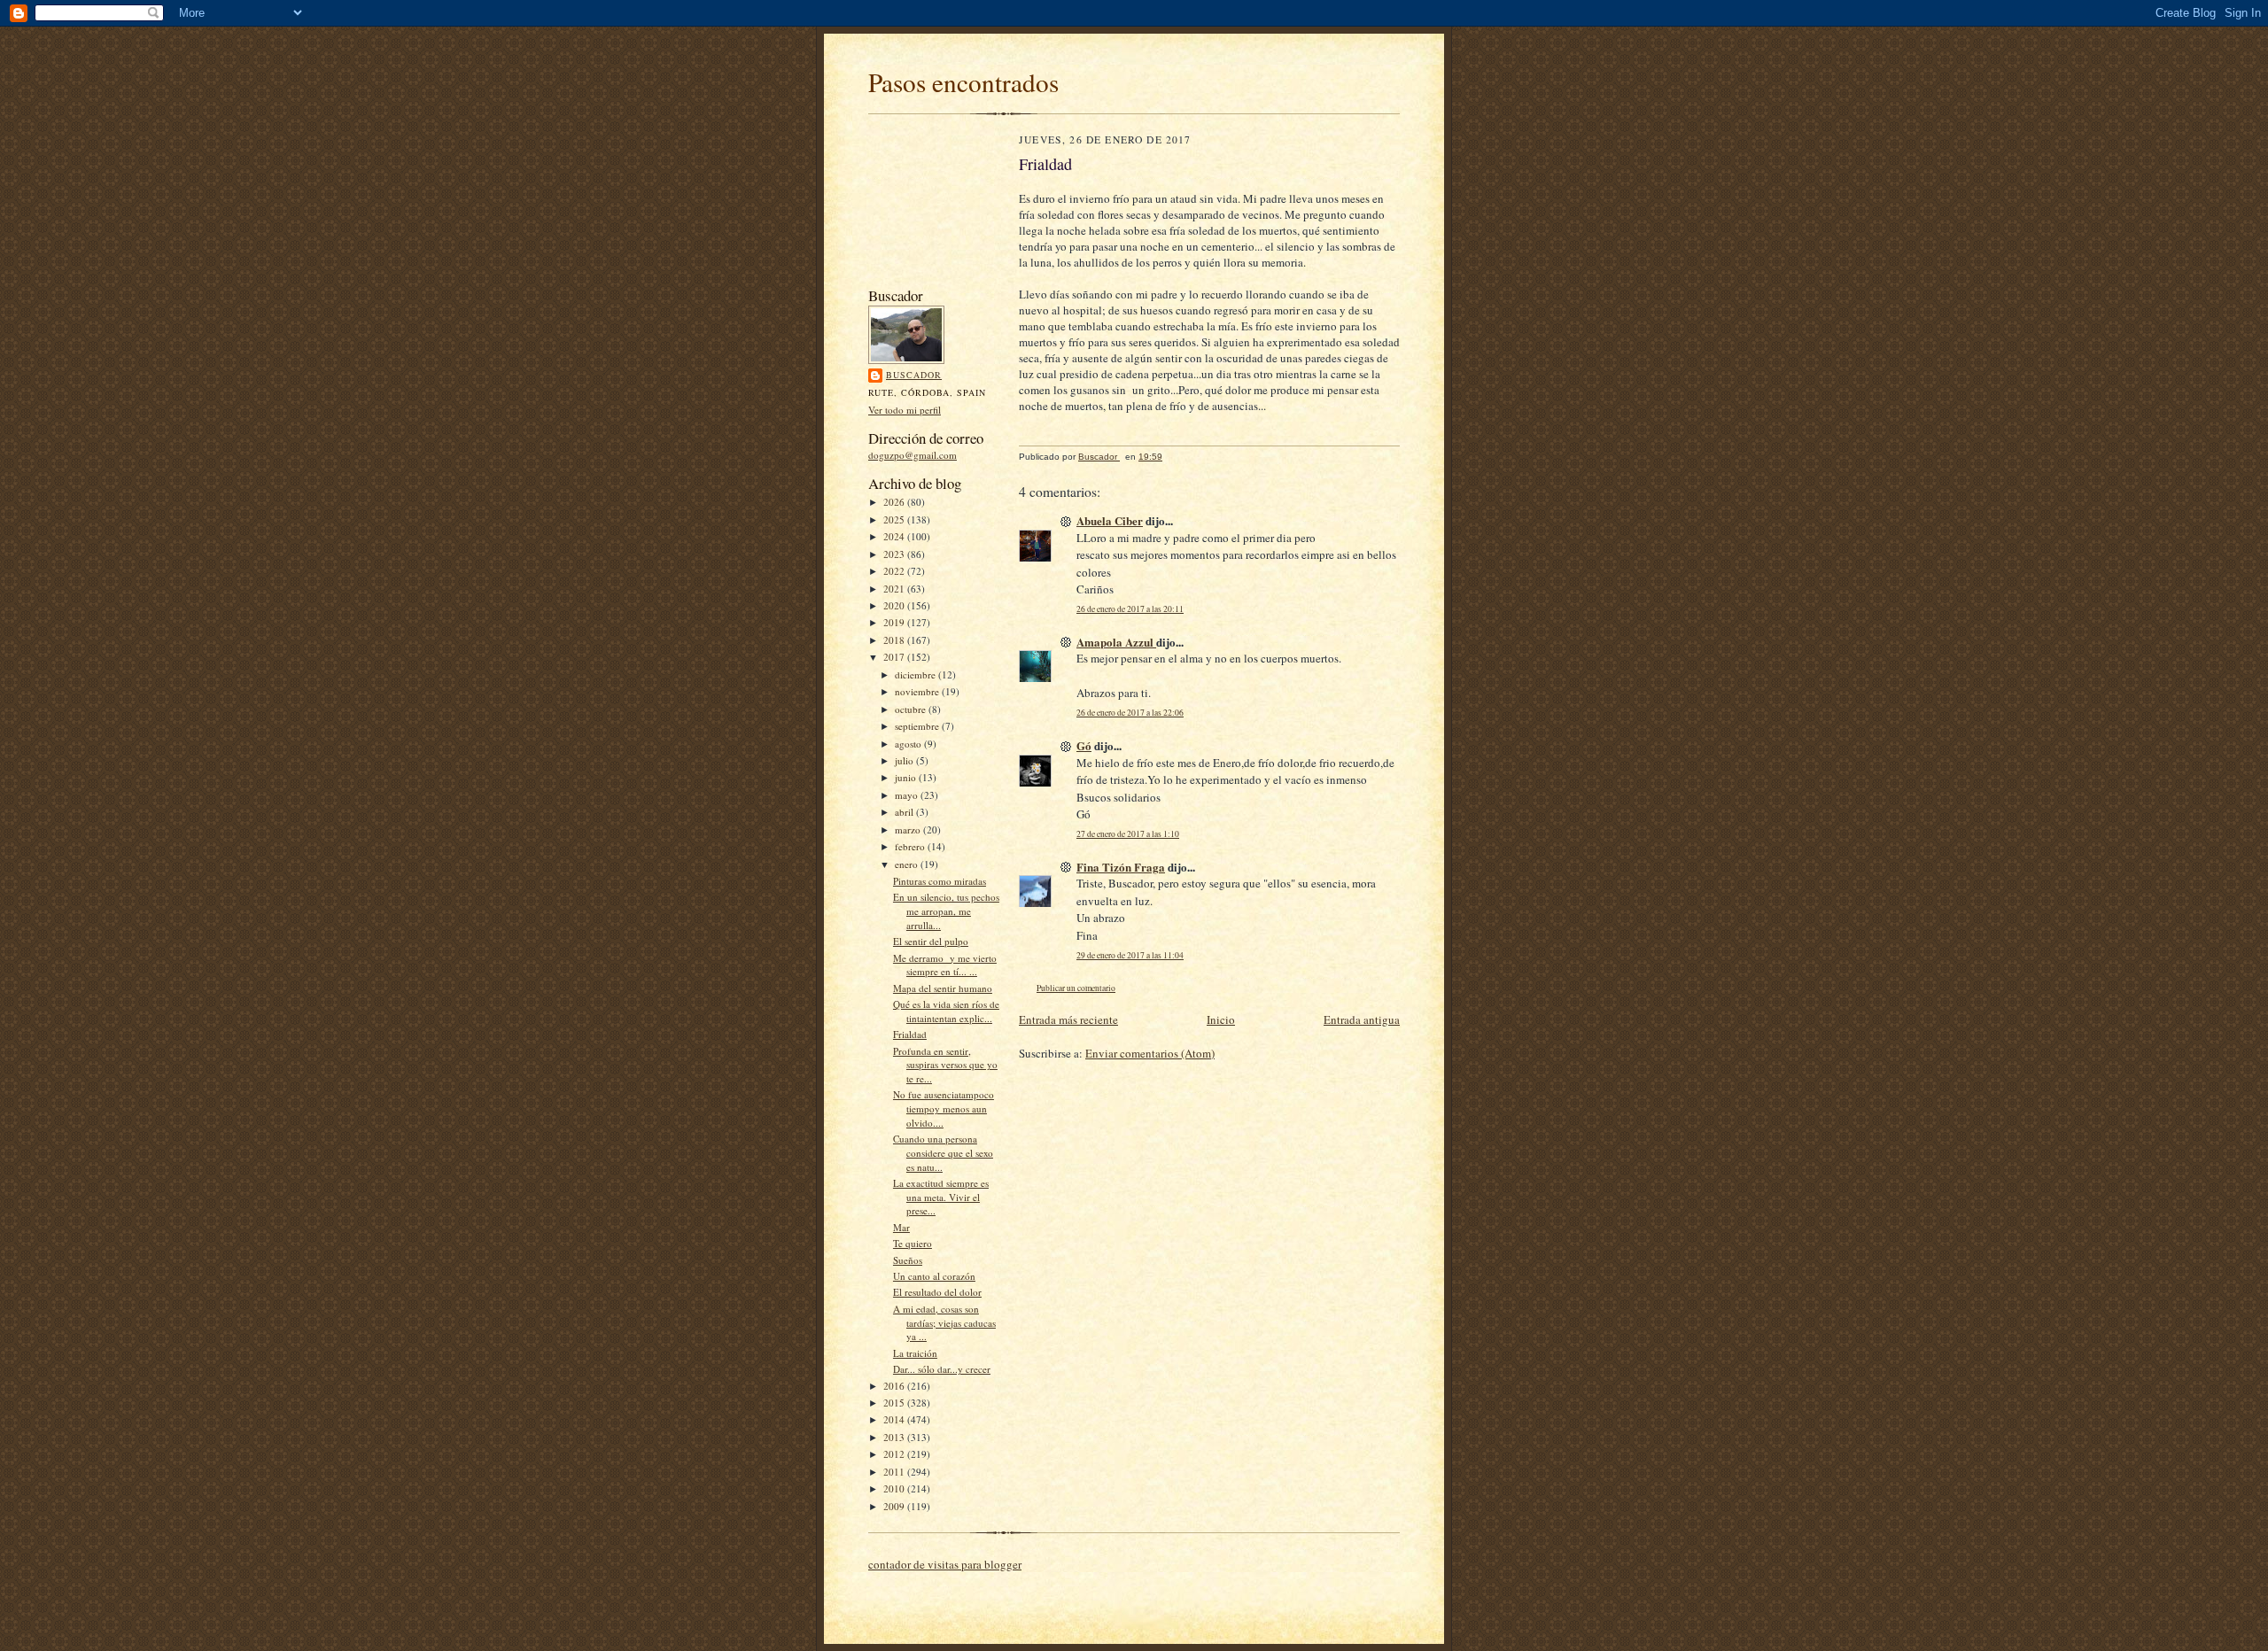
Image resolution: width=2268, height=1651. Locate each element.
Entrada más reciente (1068, 1019)
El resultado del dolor (937, 1292)
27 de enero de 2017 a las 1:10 (1128, 834)
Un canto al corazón (934, 1276)
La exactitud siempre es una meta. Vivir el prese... (941, 1197)
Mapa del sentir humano (943, 988)
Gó (1084, 745)
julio (905, 760)
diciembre (917, 674)
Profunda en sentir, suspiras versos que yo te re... (945, 1065)
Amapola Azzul (1116, 642)
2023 (895, 554)
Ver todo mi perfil (905, 410)
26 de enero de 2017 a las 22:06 (1130, 713)
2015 (895, 1403)
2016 (895, 1386)
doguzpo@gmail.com (913, 455)
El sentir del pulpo (931, 941)
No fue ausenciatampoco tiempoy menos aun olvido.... (944, 1108)
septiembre (918, 726)
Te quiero (913, 1243)
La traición (915, 1353)
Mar (901, 1227)
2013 (895, 1437)
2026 (895, 502)
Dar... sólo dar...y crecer (942, 1369)
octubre (912, 709)
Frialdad (910, 1034)
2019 (895, 622)
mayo (908, 795)
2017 (895, 657)
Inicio (1221, 1019)
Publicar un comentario (1076, 988)
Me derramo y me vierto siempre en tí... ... (945, 965)
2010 (895, 1488)
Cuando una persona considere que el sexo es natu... (943, 1152)
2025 (895, 519)
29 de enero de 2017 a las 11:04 (1130, 955)
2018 (895, 640)
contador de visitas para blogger (945, 1564)
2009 (895, 1506)
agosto (909, 744)
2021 (895, 589)
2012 (895, 1454)
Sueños (908, 1260)
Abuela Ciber (1110, 520)
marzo (909, 829)
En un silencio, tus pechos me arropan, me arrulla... (946, 911)
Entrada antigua (1362, 1019)
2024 (895, 536)
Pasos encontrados (963, 82)
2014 (895, 1419)
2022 (895, 571)
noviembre (918, 691)
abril (905, 812)
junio (907, 777)
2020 (895, 605)
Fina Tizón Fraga (1121, 867)
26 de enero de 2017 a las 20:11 (1130, 609)
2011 (895, 1472)
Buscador (914, 375)
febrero (911, 846)
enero (908, 864)
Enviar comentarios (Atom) (1150, 1053)
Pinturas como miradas (940, 881)
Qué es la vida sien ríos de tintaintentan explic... (946, 1011)
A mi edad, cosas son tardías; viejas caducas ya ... (944, 1322)
